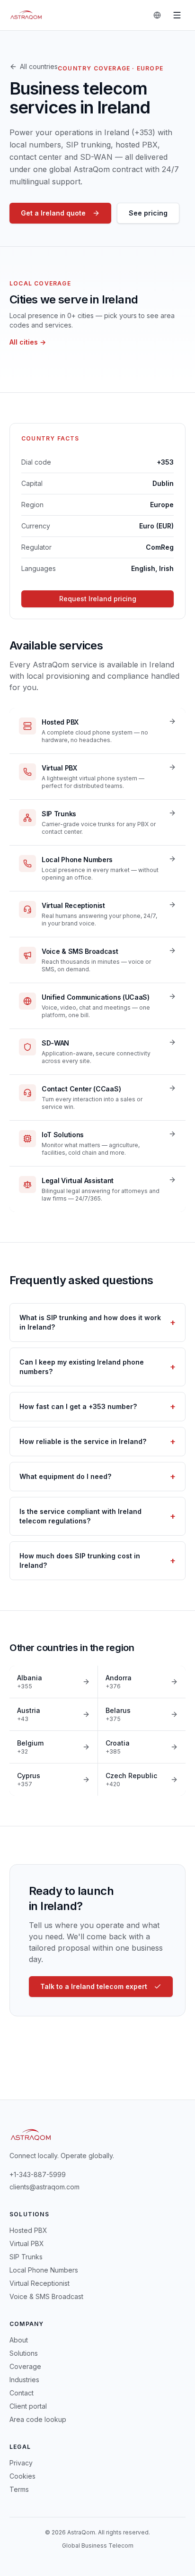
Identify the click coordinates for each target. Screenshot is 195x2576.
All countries (39, 66)
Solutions (24, 2353)
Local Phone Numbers (44, 2270)
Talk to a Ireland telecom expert (94, 1986)
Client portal (28, 2406)
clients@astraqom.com (44, 2187)
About (19, 2340)
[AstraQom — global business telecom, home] (26, 15)
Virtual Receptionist (40, 2283)
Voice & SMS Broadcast (46, 2296)
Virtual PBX (27, 2243)
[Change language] (157, 15)
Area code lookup (38, 2419)
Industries (24, 2380)
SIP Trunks (26, 2257)
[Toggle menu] (177, 15)
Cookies (22, 2476)
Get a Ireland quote (53, 213)
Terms (19, 2489)
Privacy (21, 2463)
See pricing (148, 213)
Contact (22, 2393)
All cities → (28, 342)
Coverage (25, 2366)
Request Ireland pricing (98, 599)
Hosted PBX (28, 2230)
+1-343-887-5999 (38, 2174)
